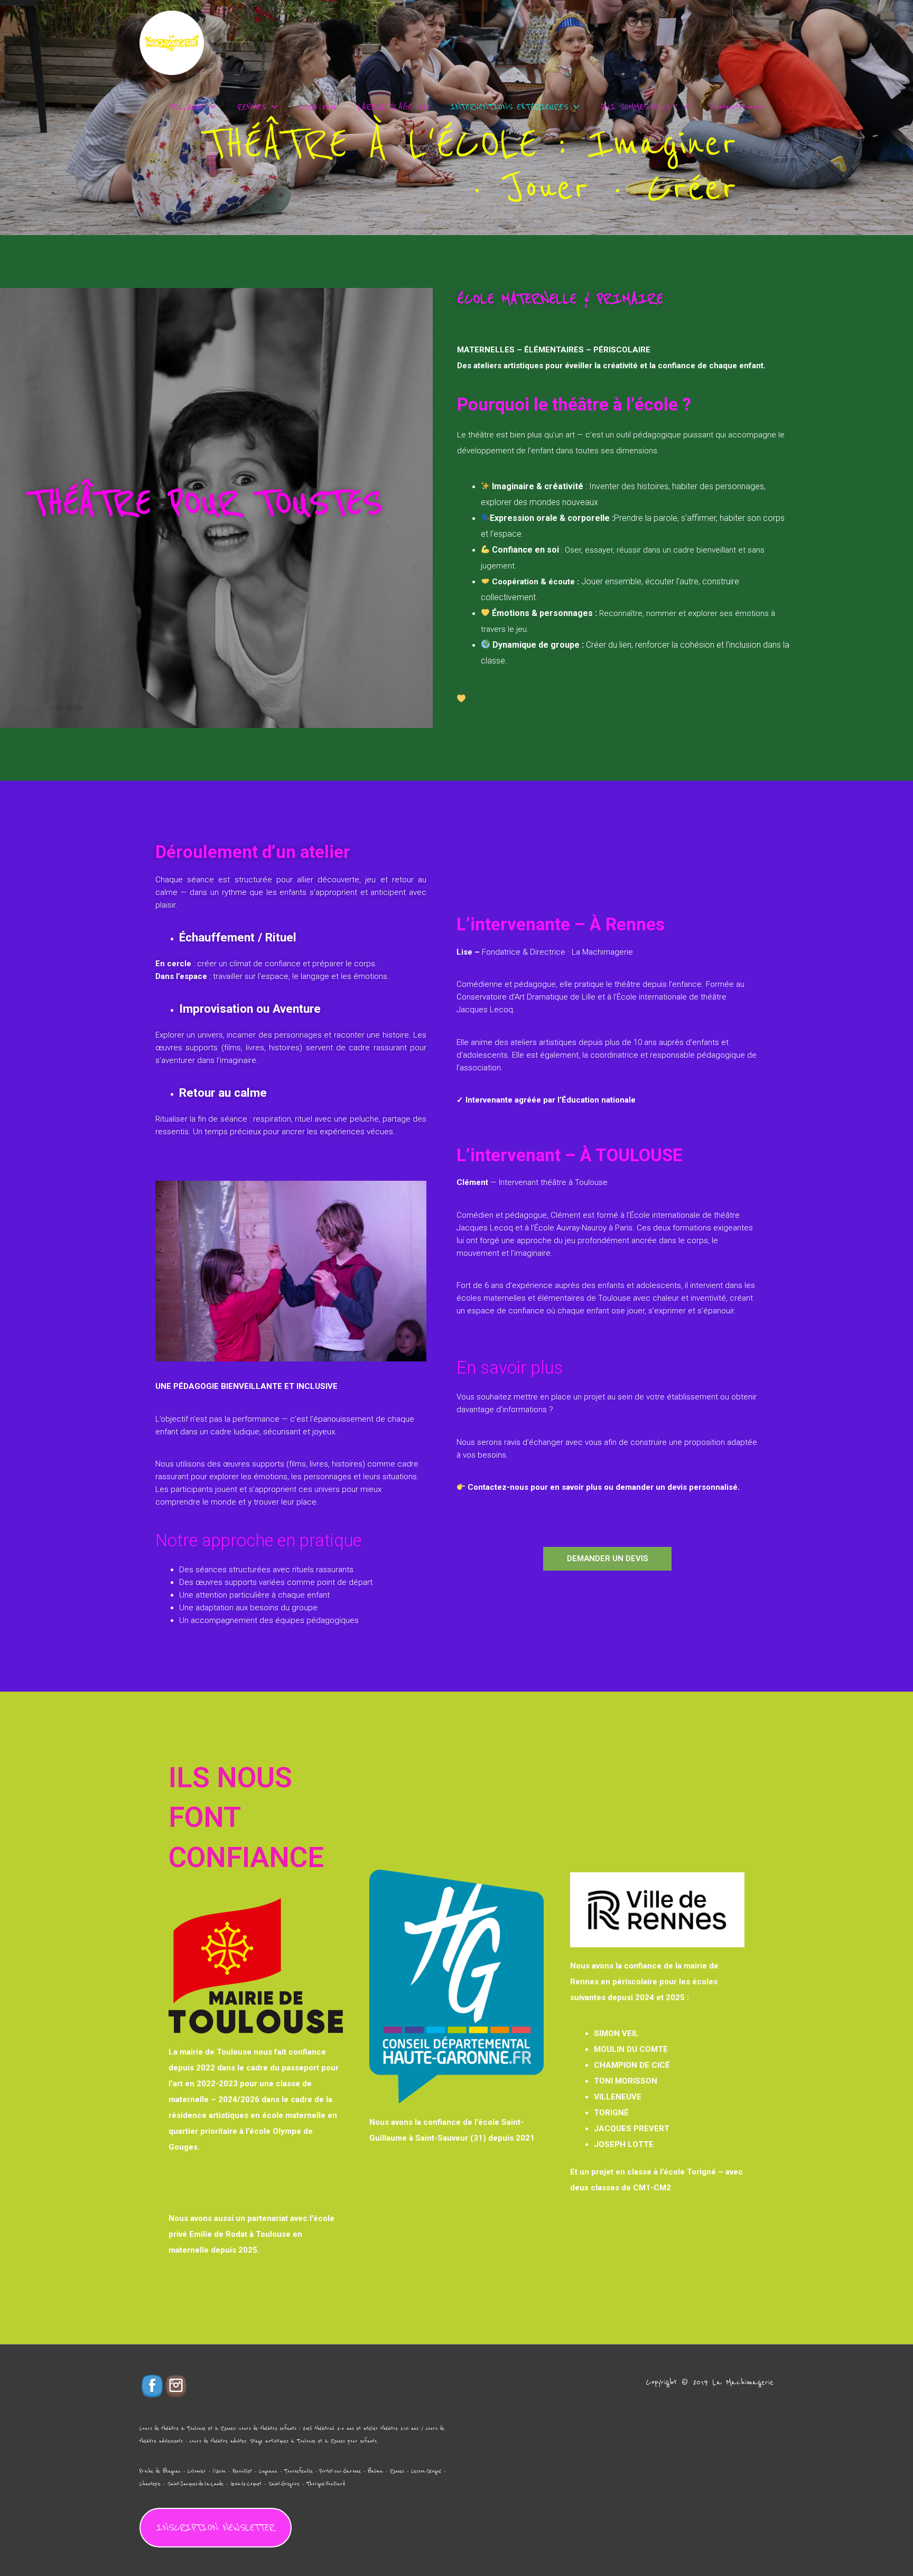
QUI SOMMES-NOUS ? (639, 107)
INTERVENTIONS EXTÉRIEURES (509, 107)
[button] (607, 1559)
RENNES (252, 107)
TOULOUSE (187, 107)
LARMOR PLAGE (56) (393, 107)
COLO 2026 (318, 107)
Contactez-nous (737, 107)
